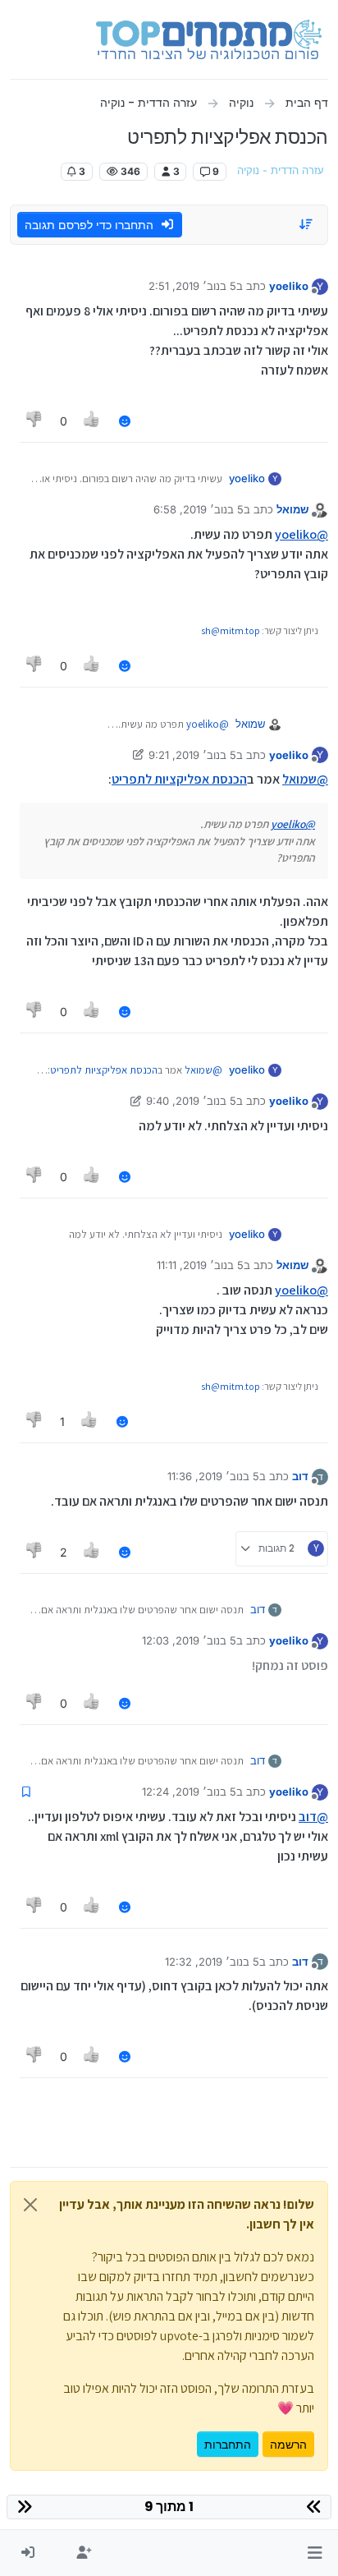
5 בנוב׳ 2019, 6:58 (199, 509)
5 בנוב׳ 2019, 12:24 (189, 1792)
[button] (315, 2553)
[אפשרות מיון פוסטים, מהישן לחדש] (307, 224)
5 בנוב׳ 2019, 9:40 (191, 1101)
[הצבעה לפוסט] (93, 421)
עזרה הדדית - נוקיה (281, 170)
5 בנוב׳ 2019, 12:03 (189, 1640)
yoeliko (289, 286)
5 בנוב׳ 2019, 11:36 (213, 1476)
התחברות (228, 2444)
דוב (300, 1476)
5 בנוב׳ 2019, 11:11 (200, 1265)
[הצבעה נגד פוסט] (34, 421)
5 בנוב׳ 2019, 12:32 (212, 1962)
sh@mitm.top (231, 630)
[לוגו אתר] (209, 39)
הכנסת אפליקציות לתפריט (179, 779)
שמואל (292, 509)
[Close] (30, 2205)
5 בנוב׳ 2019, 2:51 (192, 286)
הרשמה (288, 2444)
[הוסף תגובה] (125, 421)
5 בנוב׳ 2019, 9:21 (192, 755)
